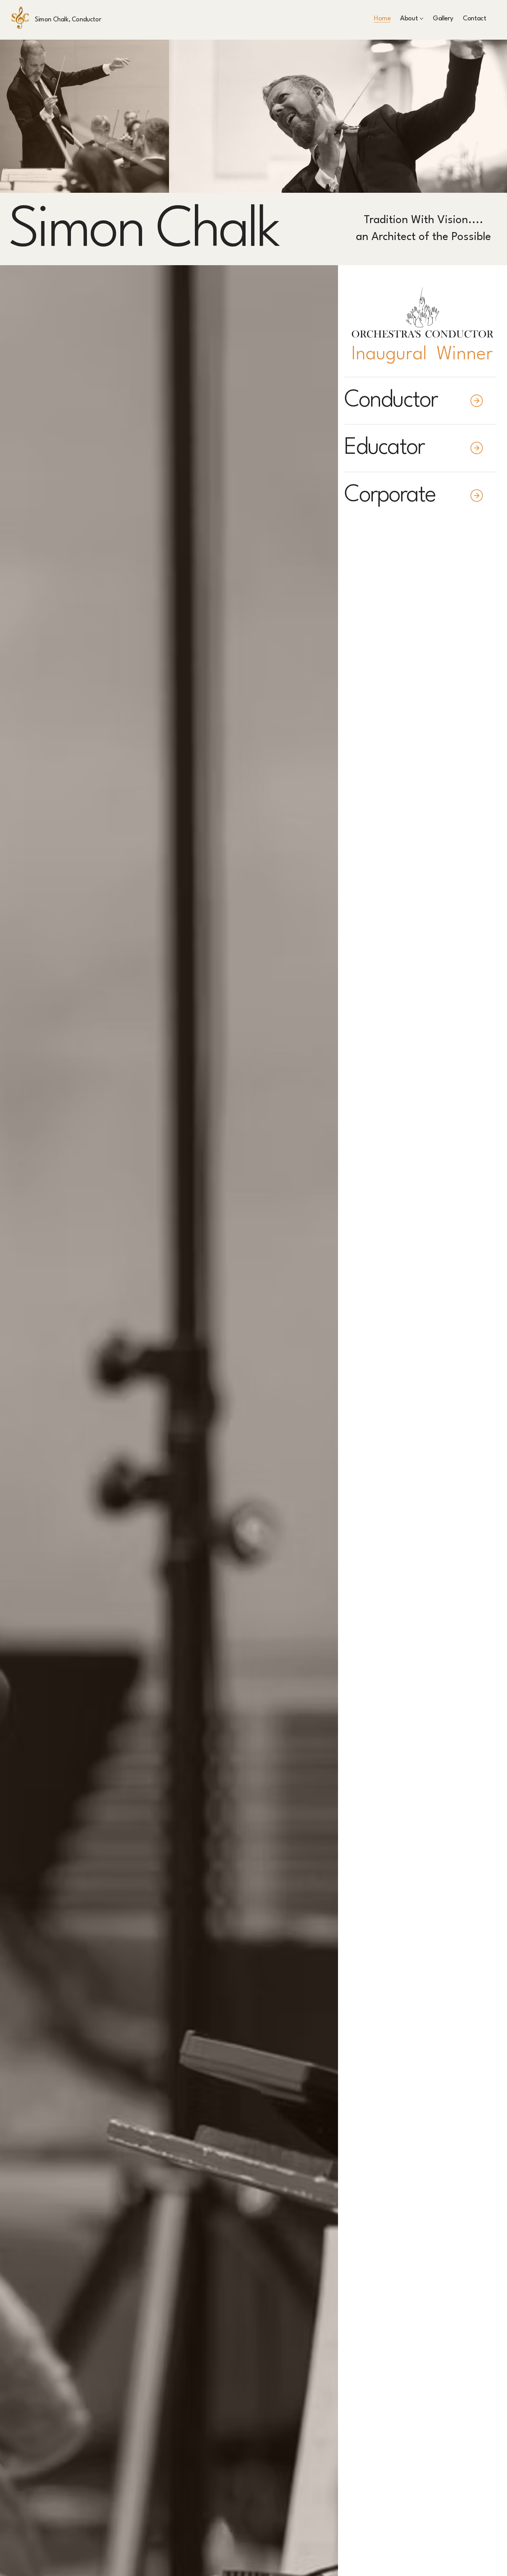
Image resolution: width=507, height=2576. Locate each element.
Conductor (391, 401)
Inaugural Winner (422, 355)
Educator (384, 448)
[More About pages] (421, 19)
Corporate (392, 496)
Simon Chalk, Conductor (68, 20)
